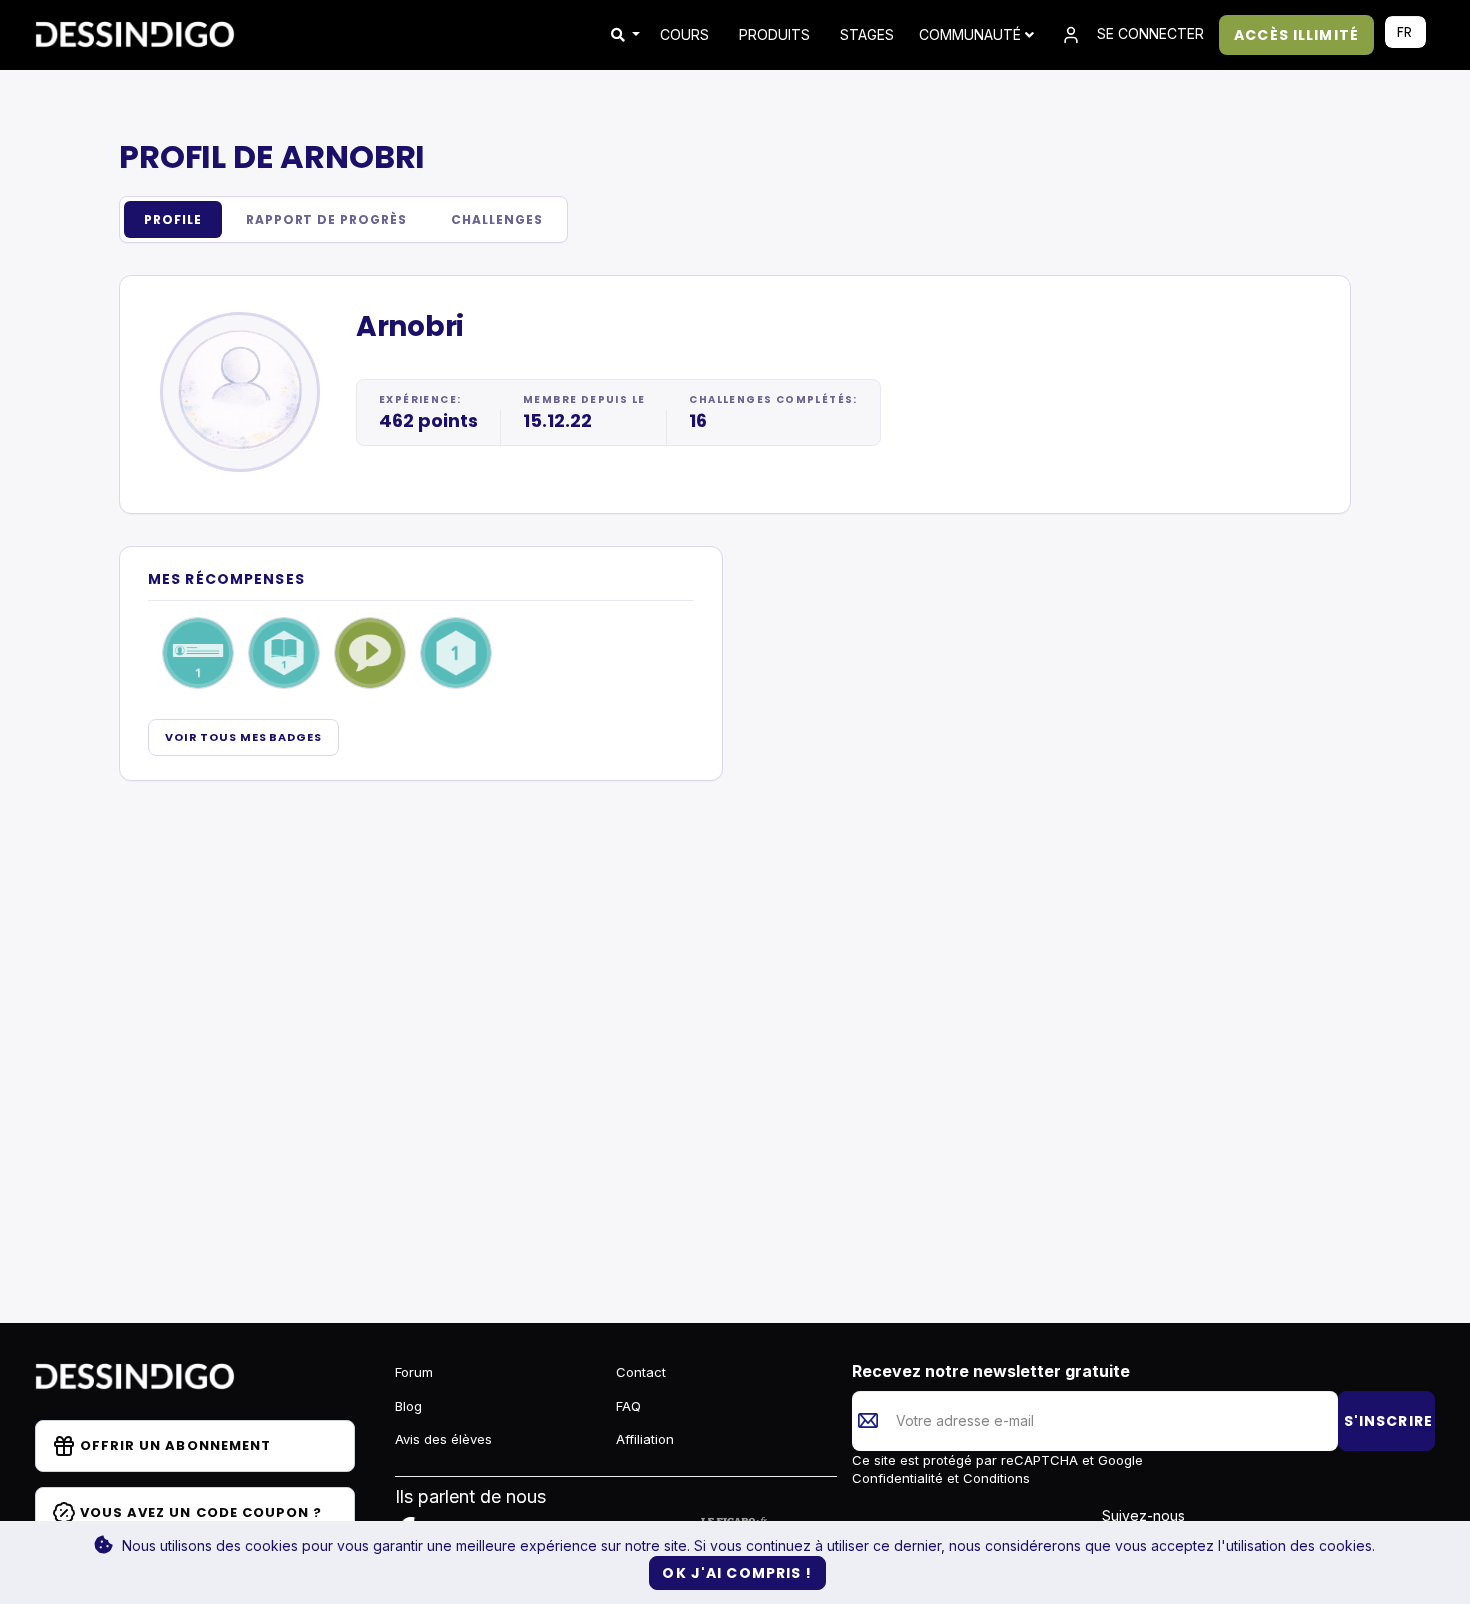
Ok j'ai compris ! (737, 1573)
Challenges (497, 219)
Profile (173, 219)
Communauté (972, 34)
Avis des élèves (443, 1439)
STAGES (867, 34)
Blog (408, 1406)
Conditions (994, 1478)
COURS (684, 34)
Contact (641, 1372)
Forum (414, 1372)
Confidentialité (899, 1478)
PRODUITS (774, 34)
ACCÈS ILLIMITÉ (1296, 35)
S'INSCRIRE (1388, 1421)
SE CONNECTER (1148, 33)
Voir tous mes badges (243, 737)
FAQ (628, 1406)
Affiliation (645, 1439)
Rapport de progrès (326, 219)
